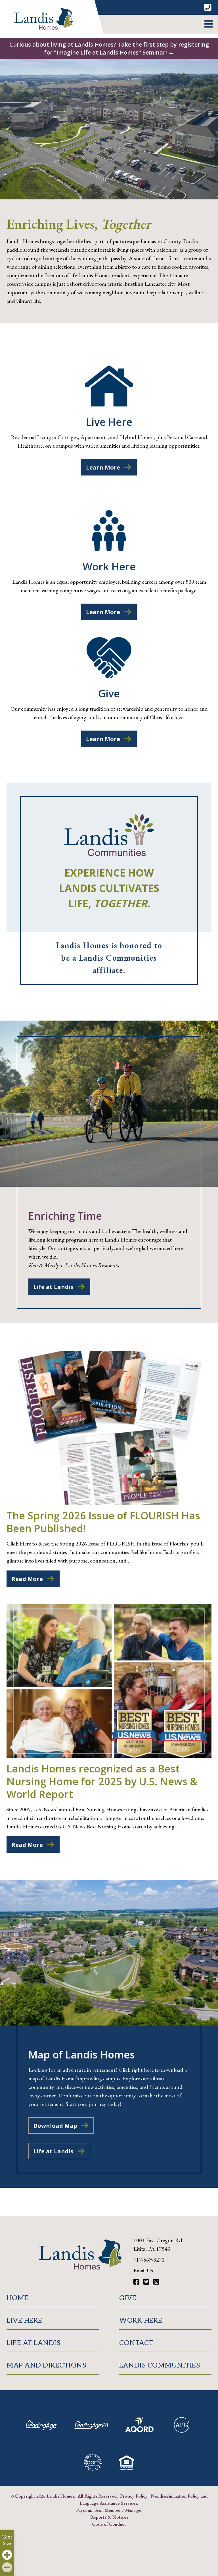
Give (128, 2298)
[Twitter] (147, 2282)
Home (17, 2298)
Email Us (143, 2270)
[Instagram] (156, 2282)
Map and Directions (46, 2365)
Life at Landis (53, 1287)
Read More (27, 1579)
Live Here (24, 2321)
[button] (208, 24)
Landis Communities (160, 2365)
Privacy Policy (134, 2496)
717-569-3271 (149, 2260)
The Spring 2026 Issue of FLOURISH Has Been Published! (103, 1522)
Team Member (107, 2510)
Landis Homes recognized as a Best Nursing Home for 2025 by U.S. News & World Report (102, 1781)
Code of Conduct (109, 2524)
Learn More (103, 467)
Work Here (141, 2321)
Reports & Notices (109, 2517)
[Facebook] (137, 2282)
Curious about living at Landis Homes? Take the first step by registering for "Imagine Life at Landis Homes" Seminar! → (109, 48)
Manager (134, 2510)
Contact (136, 2343)
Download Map (55, 2126)
